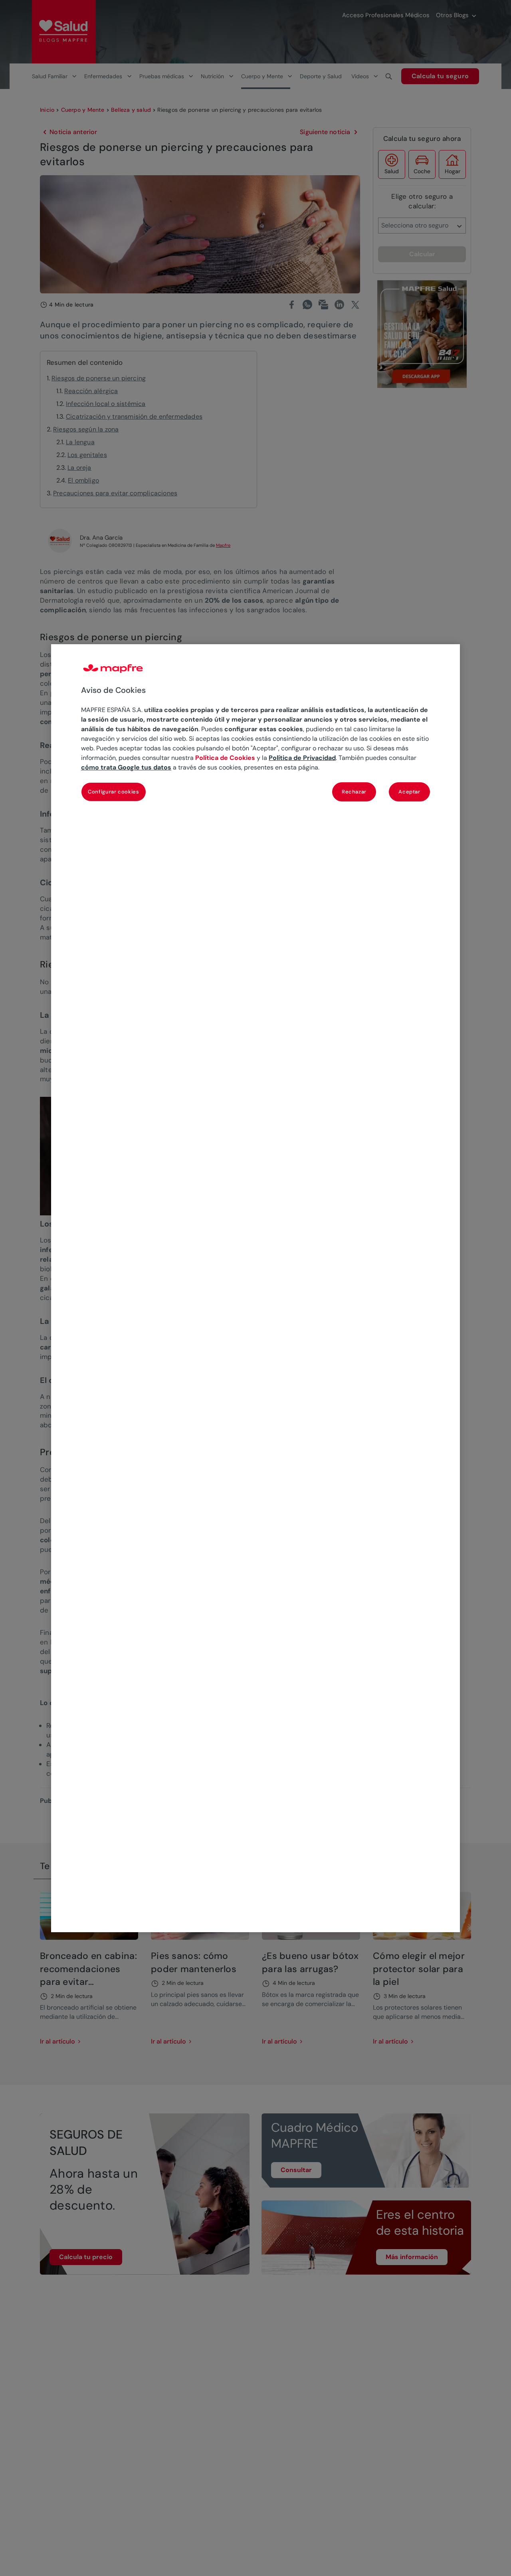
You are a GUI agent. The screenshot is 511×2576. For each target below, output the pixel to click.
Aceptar (409, 792)
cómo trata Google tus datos (126, 767)
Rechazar (354, 792)
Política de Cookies (225, 758)
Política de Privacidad (302, 758)
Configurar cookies (114, 792)
